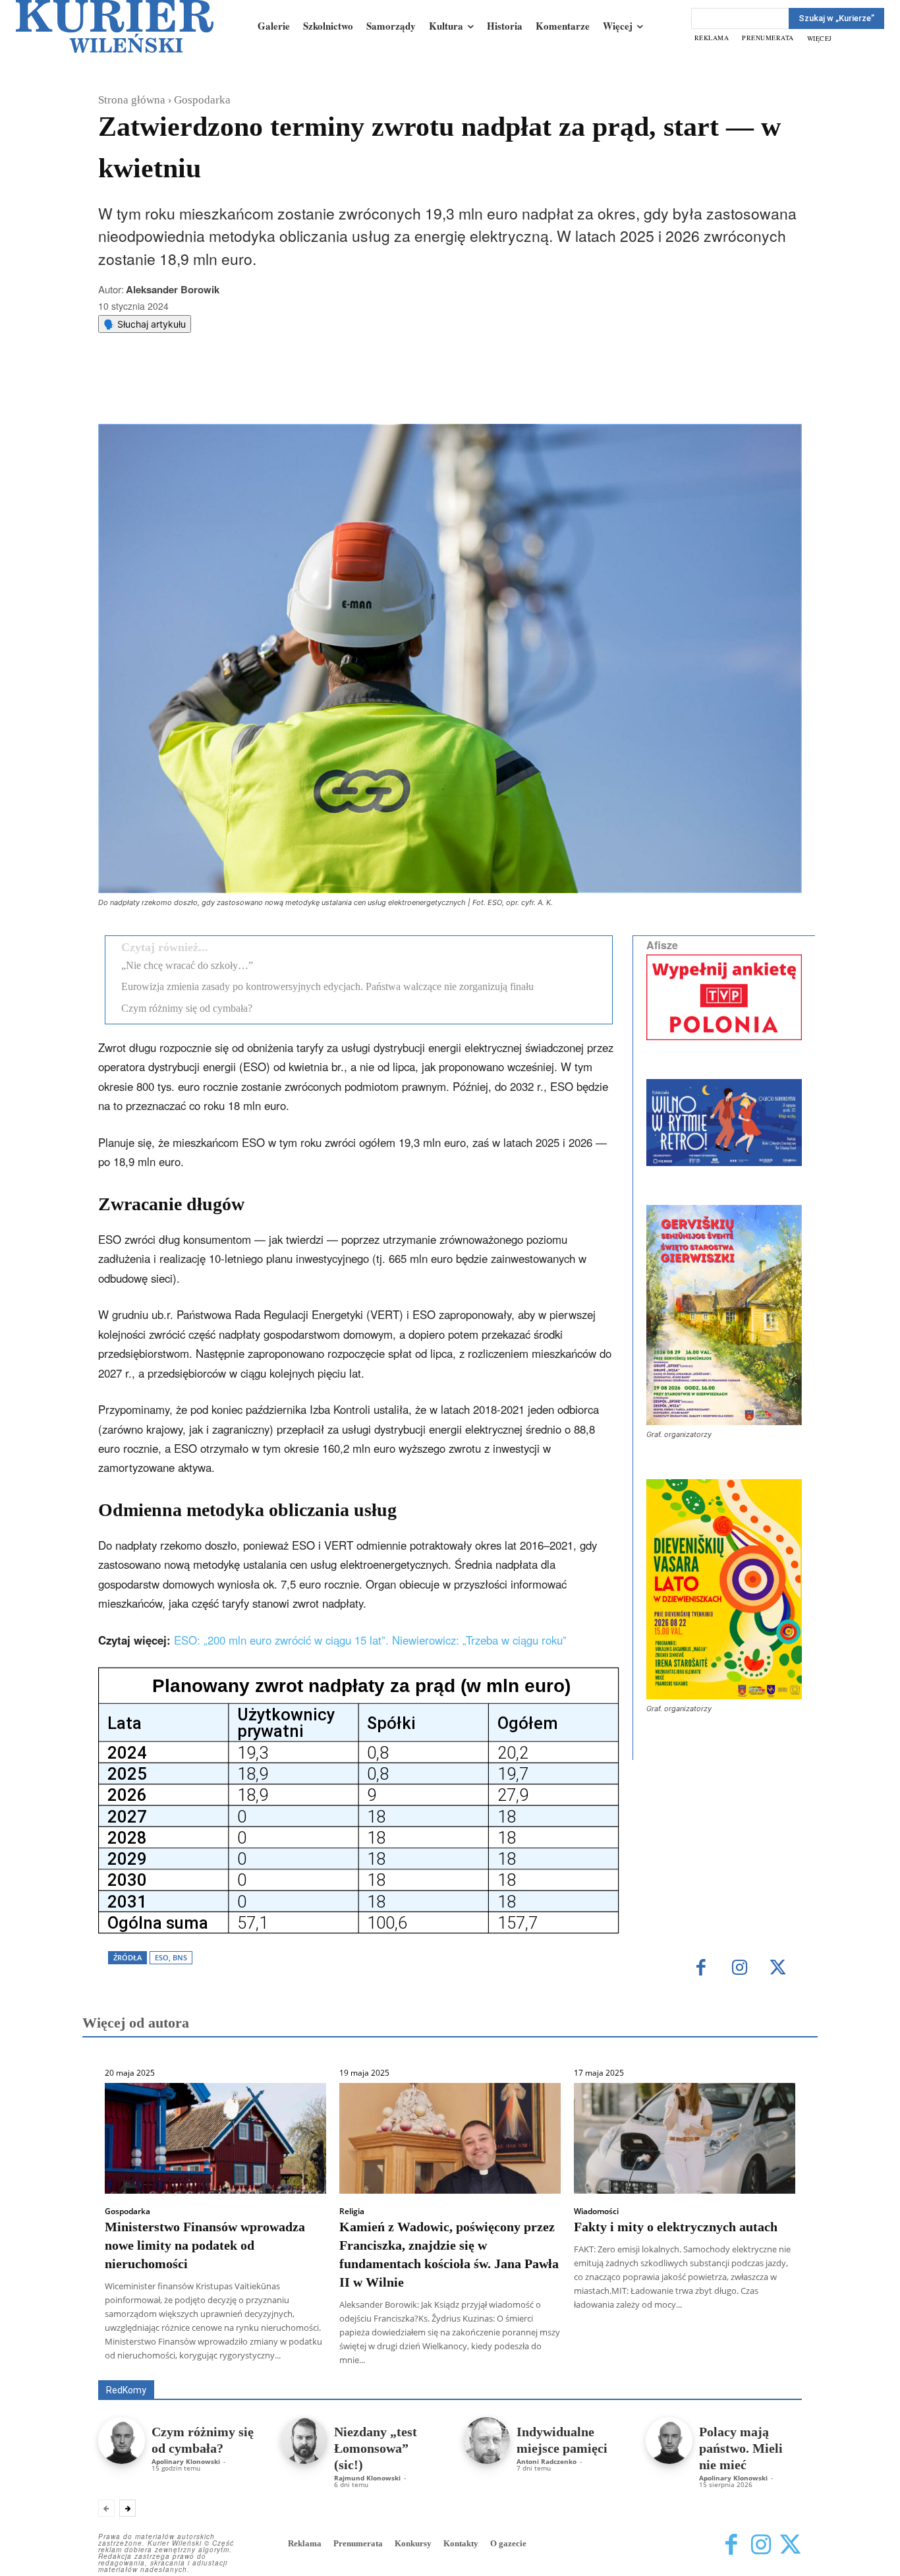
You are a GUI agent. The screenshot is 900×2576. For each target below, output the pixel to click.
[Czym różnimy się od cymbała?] (122, 2441)
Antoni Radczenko (547, 2461)
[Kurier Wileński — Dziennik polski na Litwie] (115, 26)
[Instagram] (740, 1969)
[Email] (296, 391)
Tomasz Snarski (771, 2371)
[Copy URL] (327, 391)
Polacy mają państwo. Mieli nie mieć (741, 2448)
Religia (352, 2211)
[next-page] (127, 2508)
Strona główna (132, 100)
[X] (236, 391)
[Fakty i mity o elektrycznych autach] (685, 2138)
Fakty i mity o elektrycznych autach (676, 2227)
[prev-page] (106, 2508)
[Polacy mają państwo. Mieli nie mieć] (669, 2441)
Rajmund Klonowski (764, 2361)
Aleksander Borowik (173, 289)
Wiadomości (596, 2211)
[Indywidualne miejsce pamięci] (487, 2441)
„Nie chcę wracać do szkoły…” (187, 965)
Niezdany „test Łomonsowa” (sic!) (376, 2448)
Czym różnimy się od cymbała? (187, 1008)
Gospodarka (202, 100)
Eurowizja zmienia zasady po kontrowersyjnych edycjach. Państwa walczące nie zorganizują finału (327, 986)
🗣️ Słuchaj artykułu (145, 324)
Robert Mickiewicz (684, 2371)
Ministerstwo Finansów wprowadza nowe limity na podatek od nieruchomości (205, 2245)
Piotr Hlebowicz (676, 2361)
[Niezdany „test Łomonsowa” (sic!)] (304, 2441)
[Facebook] (206, 391)
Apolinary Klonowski (186, 2461)
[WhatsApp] (266, 391)
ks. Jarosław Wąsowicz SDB (572, 2361)
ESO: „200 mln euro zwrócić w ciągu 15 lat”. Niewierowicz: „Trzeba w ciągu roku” (370, 1640)
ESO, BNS (171, 1957)
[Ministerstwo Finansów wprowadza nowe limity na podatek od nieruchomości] (215, 2138)
